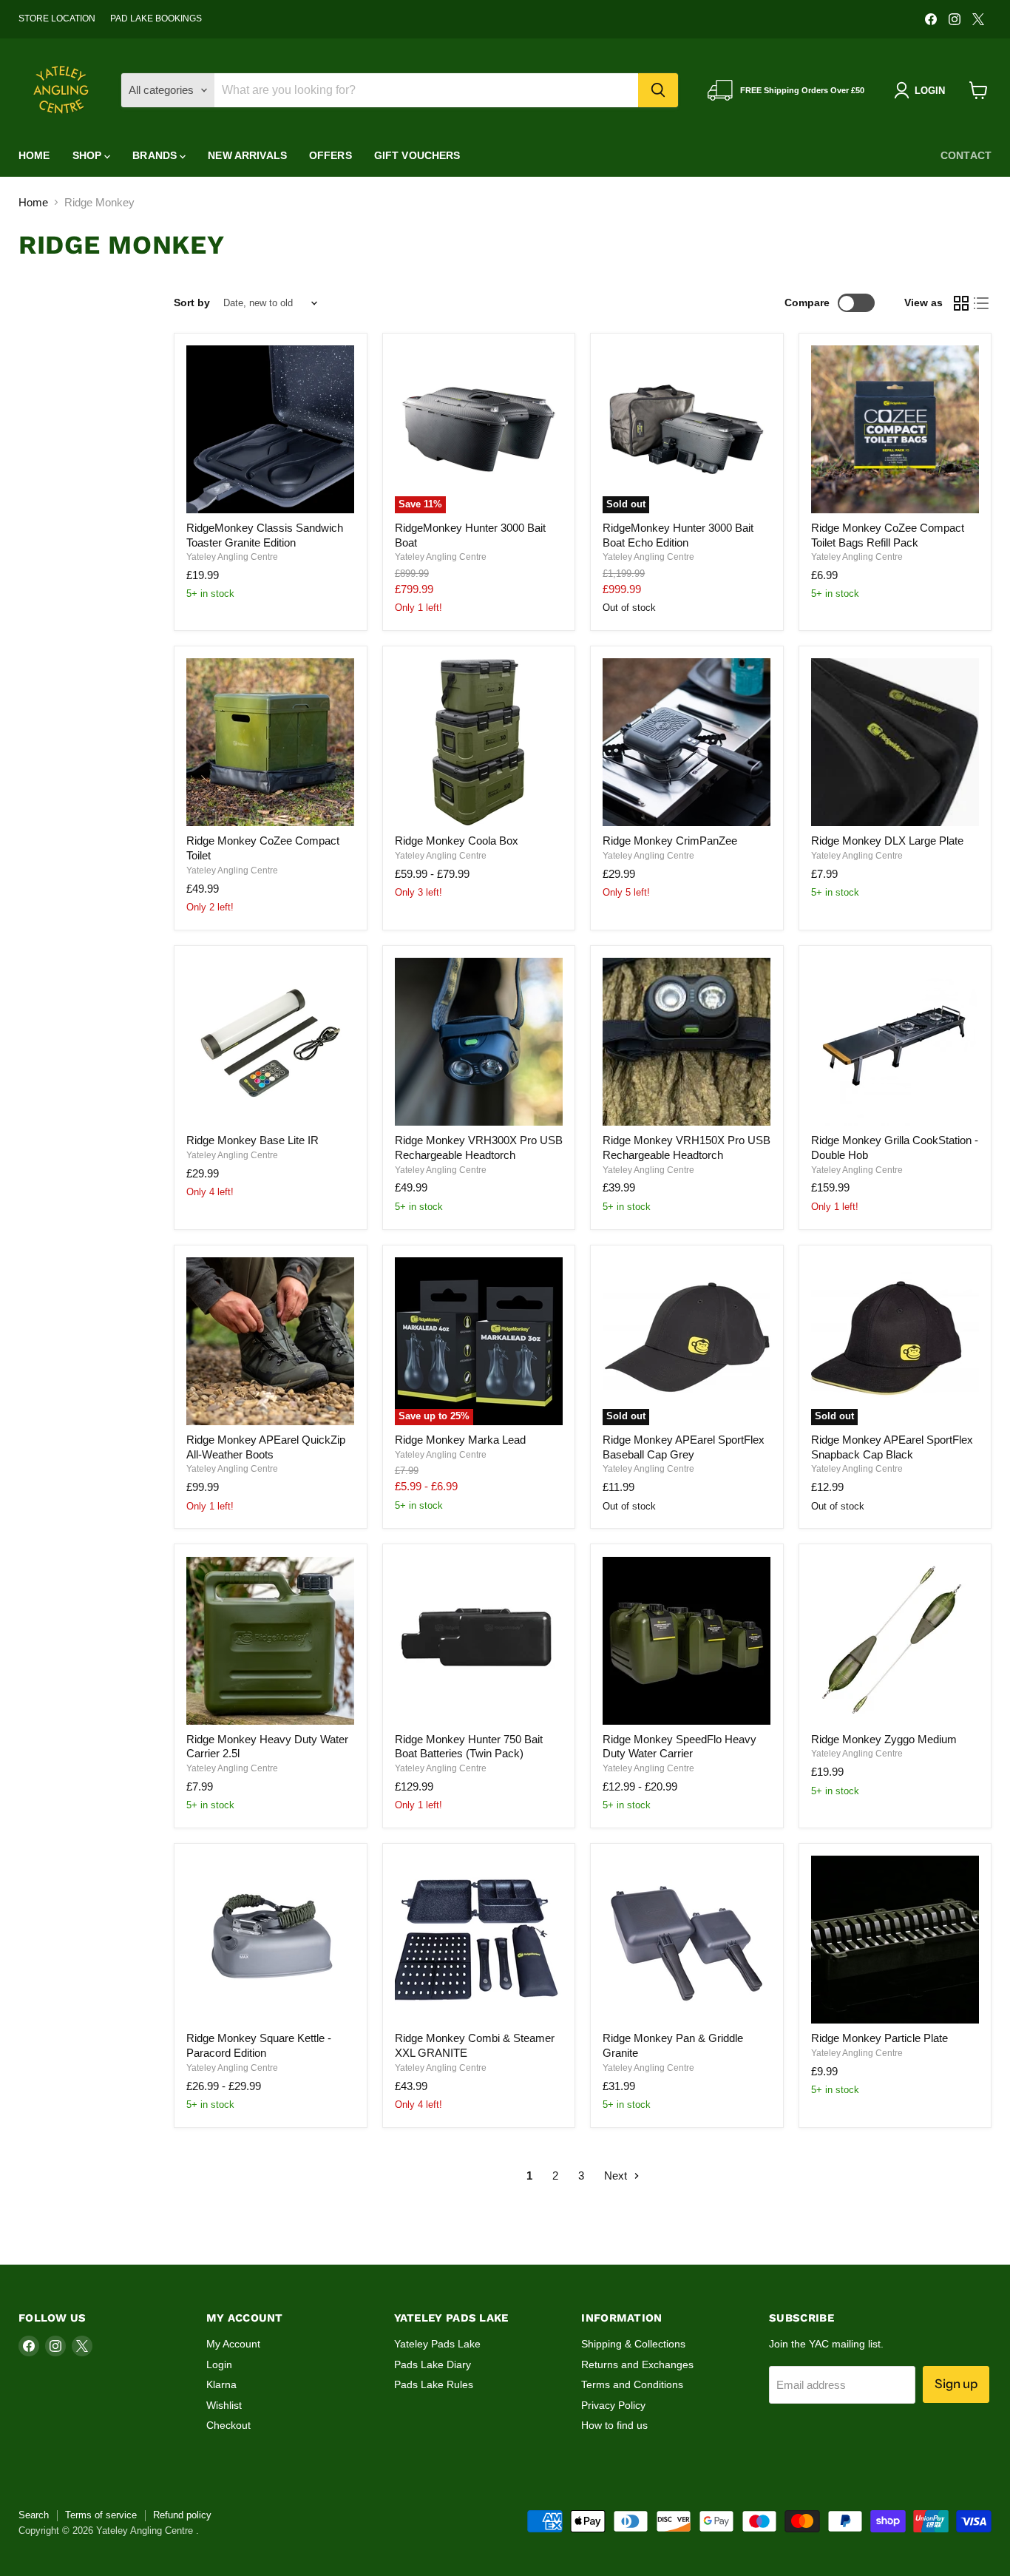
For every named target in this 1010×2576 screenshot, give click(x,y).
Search (34, 2515)
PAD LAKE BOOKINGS (156, 18)
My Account (233, 2344)
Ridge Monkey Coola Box (457, 841)
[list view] (982, 303)
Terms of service (101, 2515)
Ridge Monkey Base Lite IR (253, 1140)
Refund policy (182, 2515)
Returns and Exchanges (637, 2364)
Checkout (228, 2425)
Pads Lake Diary (433, 2364)
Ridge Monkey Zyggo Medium (884, 1739)
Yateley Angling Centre (232, 557)
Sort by (192, 302)
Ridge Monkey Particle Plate (879, 2038)
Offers (331, 155)
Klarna (221, 2384)
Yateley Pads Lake (437, 2344)
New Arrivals (247, 155)
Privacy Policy (613, 2405)
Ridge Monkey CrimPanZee (670, 841)
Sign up (956, 2384)
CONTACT (966, 155)
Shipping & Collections (633, 2344)
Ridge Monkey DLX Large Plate (887, 841)
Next (617, 2176)
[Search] (658, 90)
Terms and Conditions (632, 2384)
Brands (156, 155)
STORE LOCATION (57, 18)
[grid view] (961, 303)
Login (219, 2364)
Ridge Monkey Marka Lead (460, 1440)
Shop (89, 155)
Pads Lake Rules (434, 2384)
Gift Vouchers (417, 155)
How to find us (614, 2425)
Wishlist (224, 2405)
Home (34, 155)
